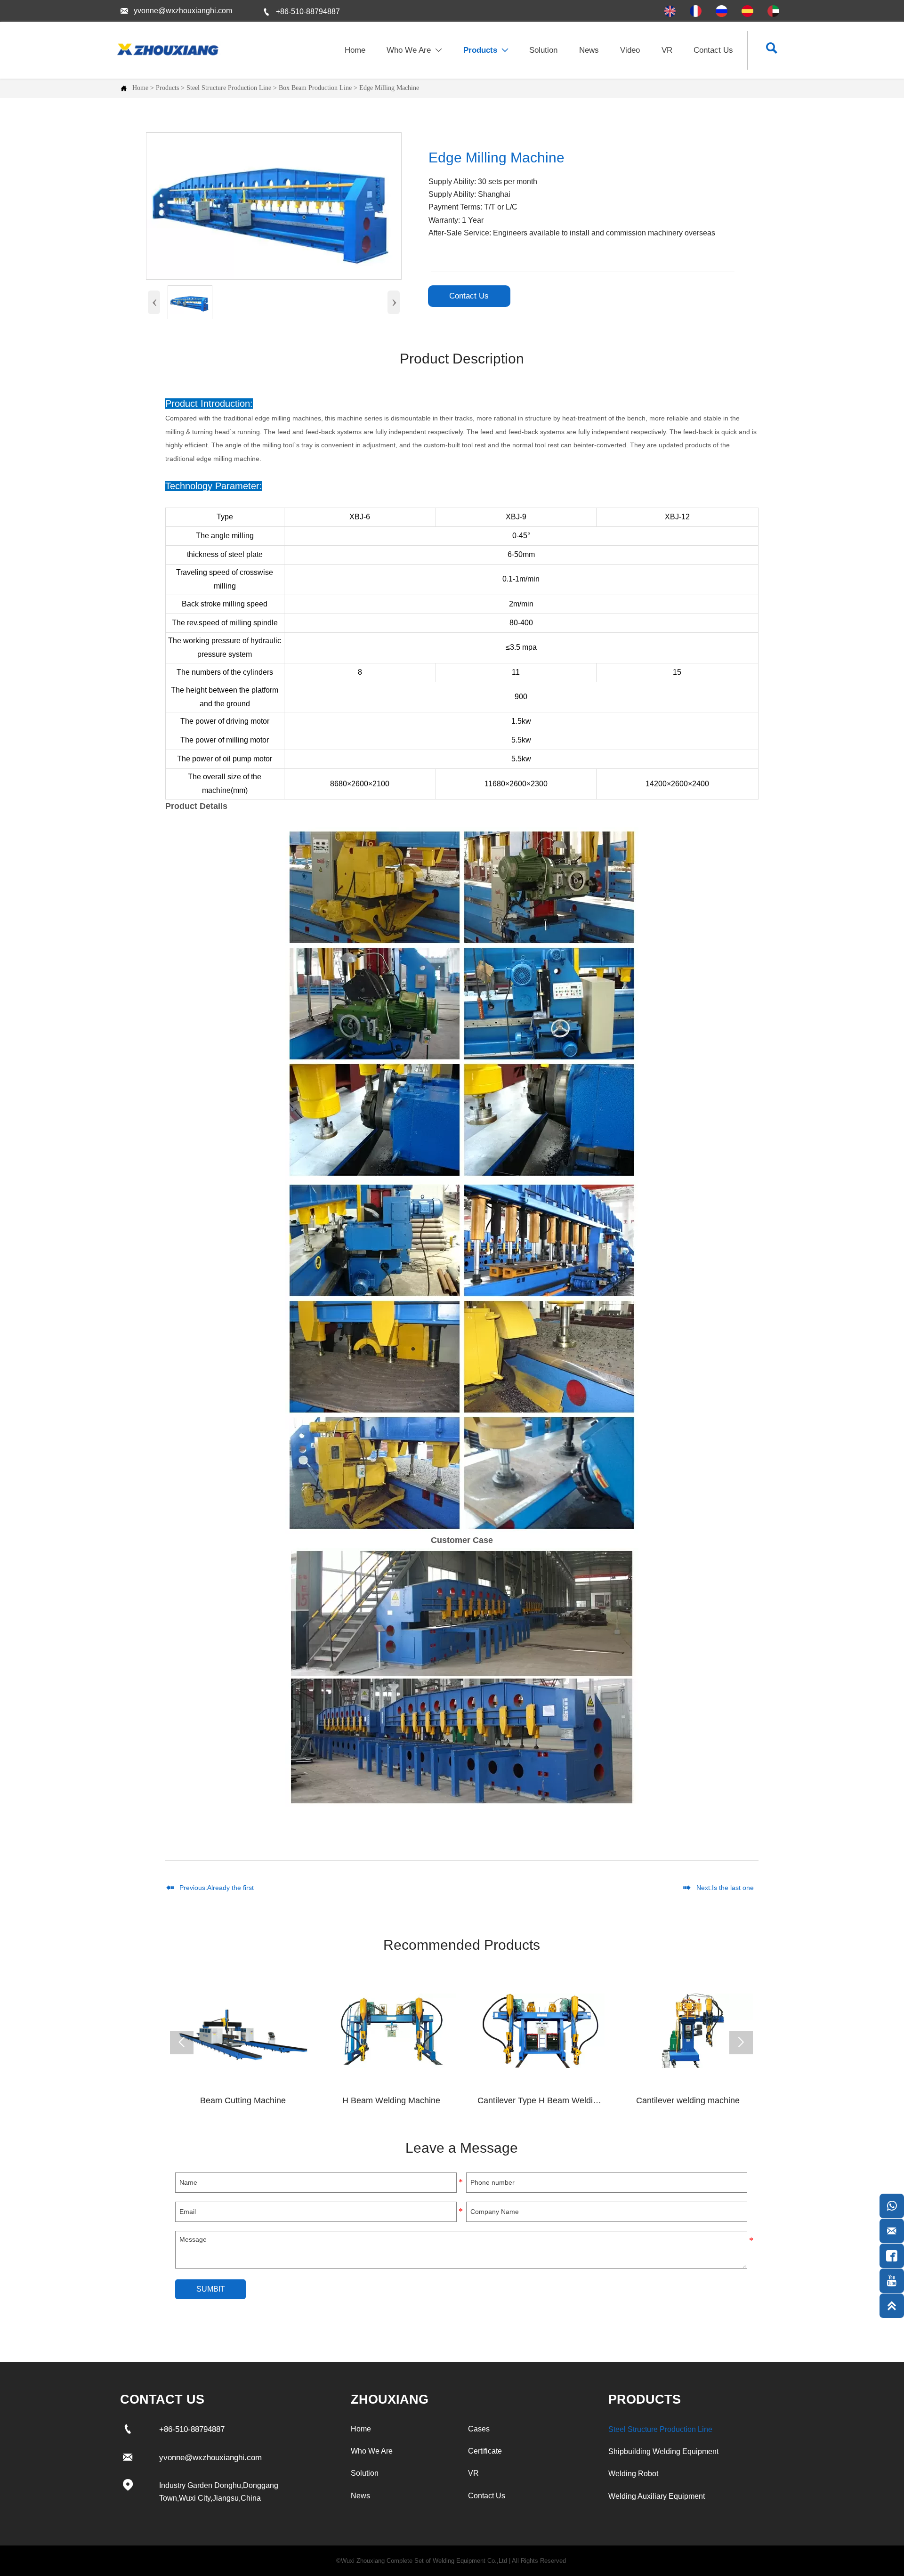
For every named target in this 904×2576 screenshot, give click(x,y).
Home (140, 88)
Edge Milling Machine (389, 88)
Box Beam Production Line (315, 88)
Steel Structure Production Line (229, 88)
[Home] (167, 49)
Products (167, 88)
